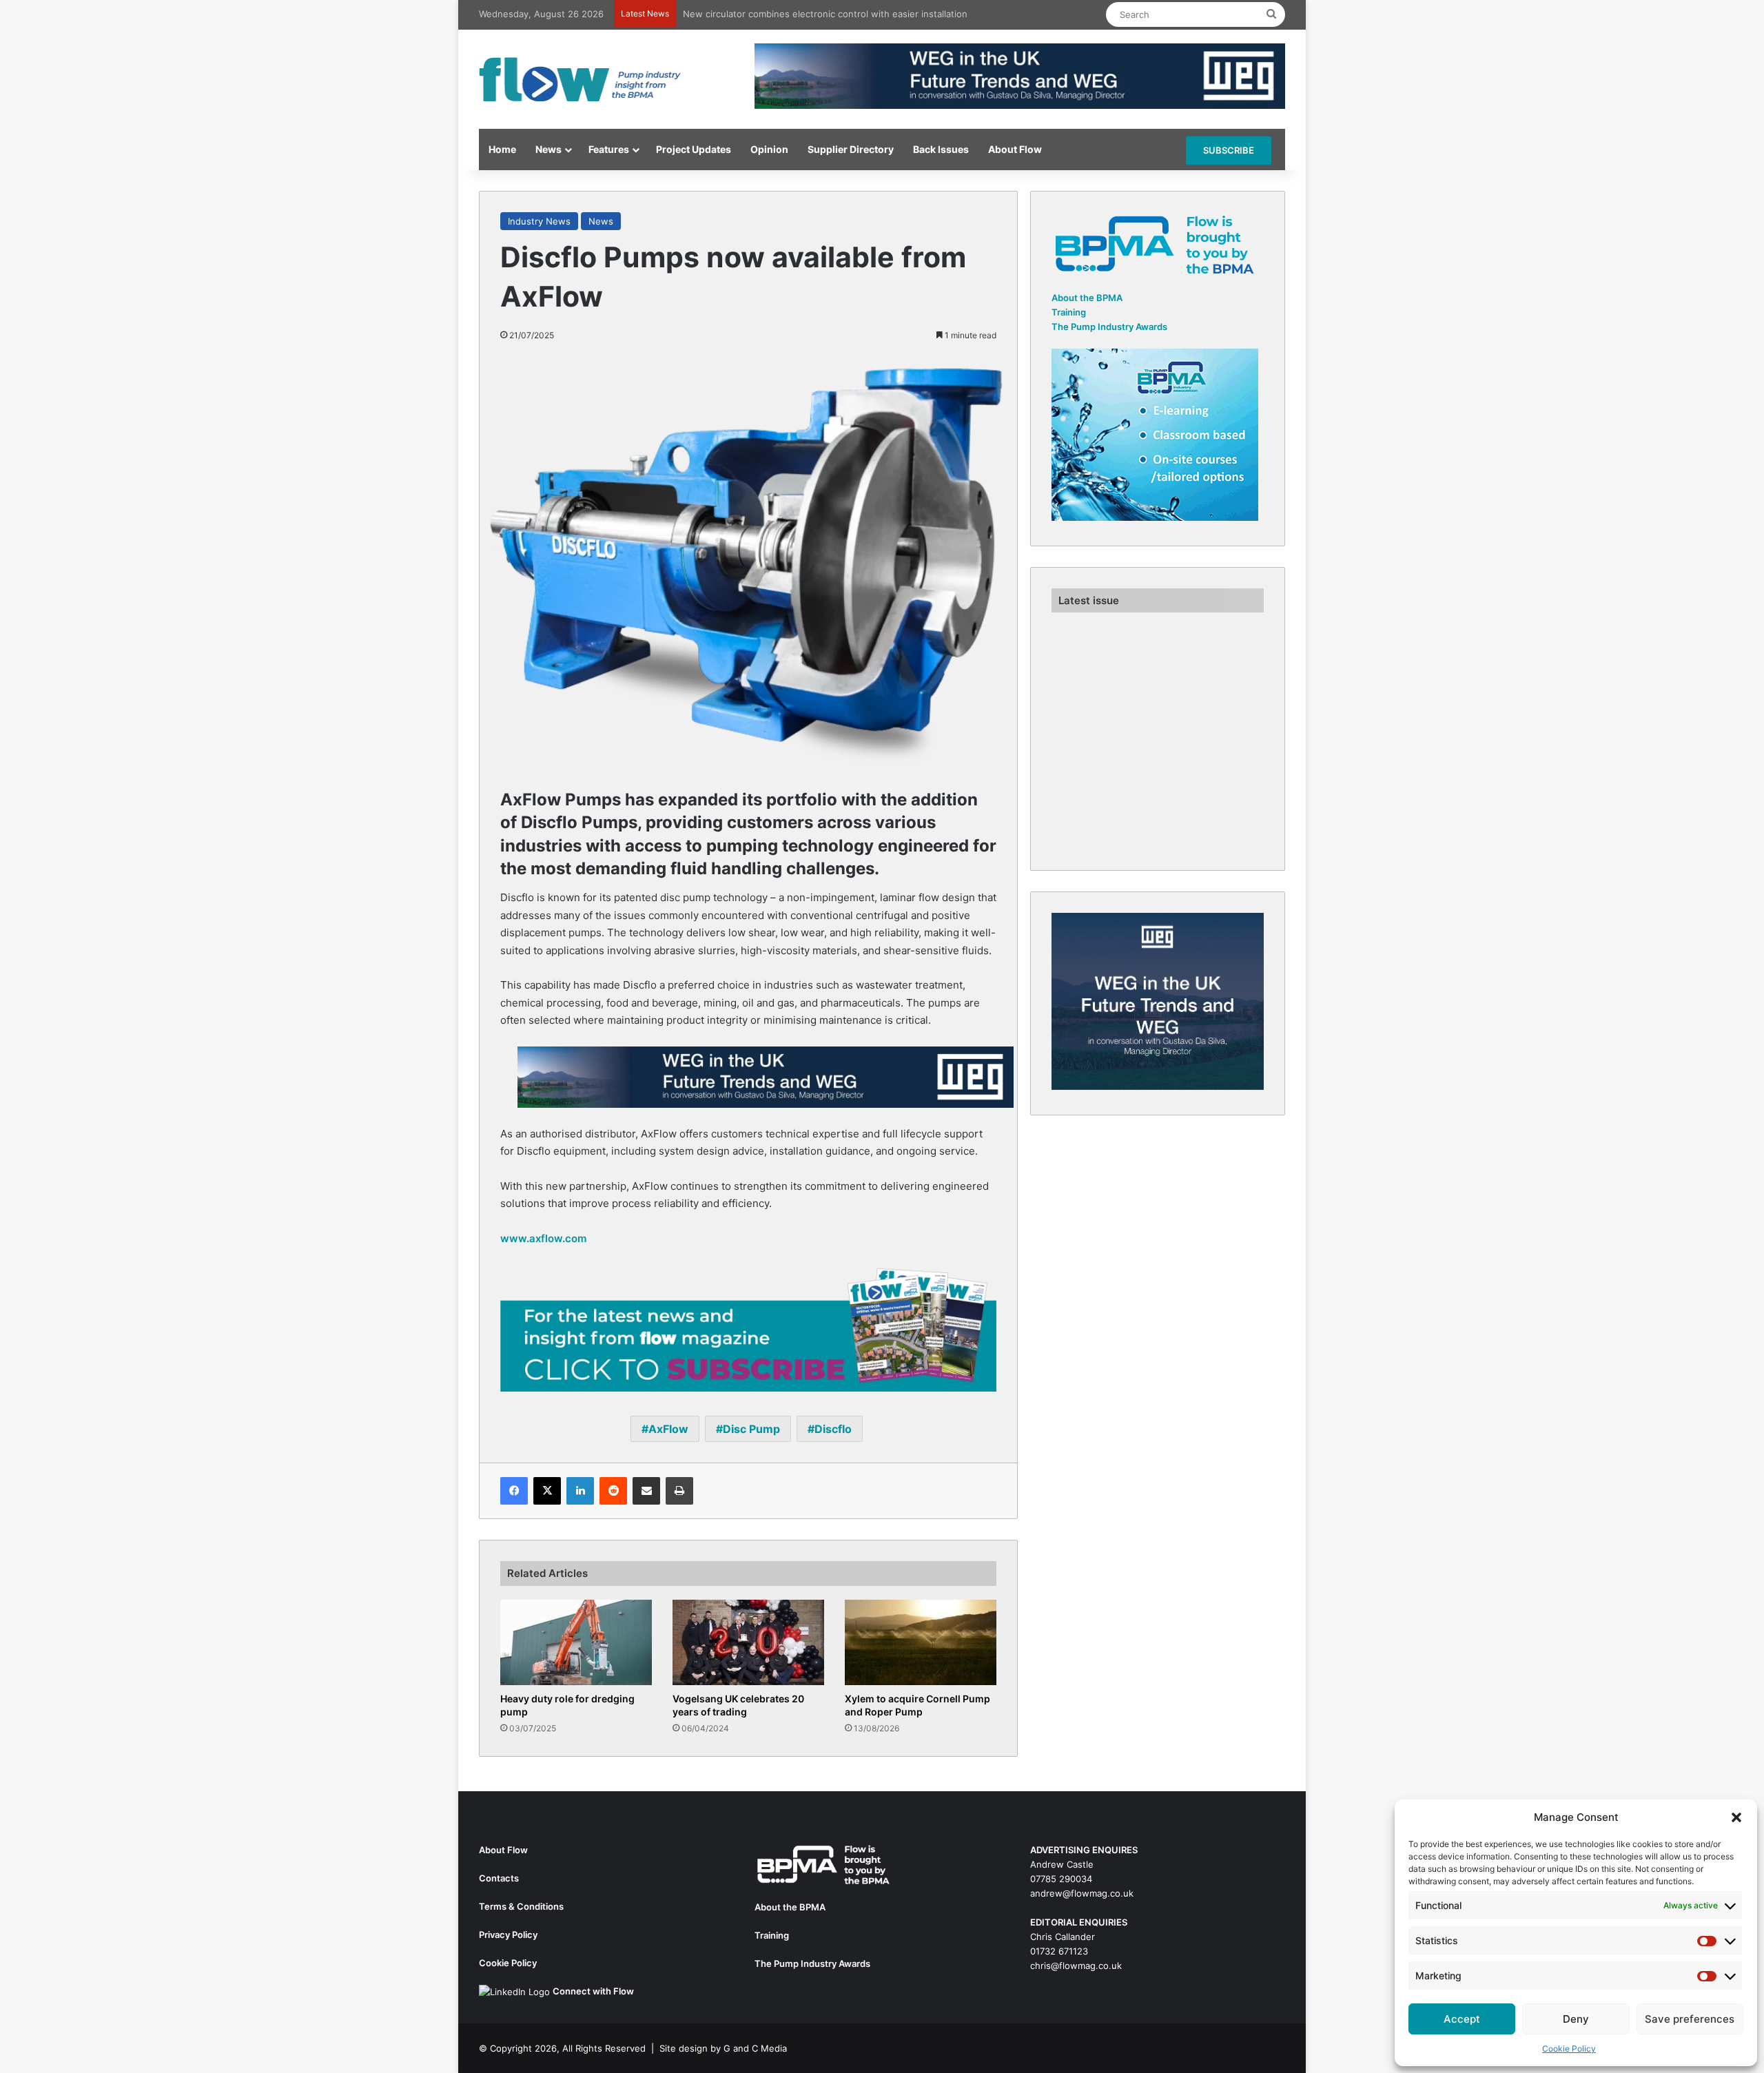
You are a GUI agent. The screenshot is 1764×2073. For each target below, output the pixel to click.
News (548, 149)
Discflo (833, 1429)
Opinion (769, 149)
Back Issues (941, 149)
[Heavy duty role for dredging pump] (576, 1642)
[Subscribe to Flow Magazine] (748, 1329)
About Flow (1015, 149)
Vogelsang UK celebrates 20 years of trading (738, 1705)
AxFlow (668, 1429)
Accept (1462, 2019)
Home (502, 149)
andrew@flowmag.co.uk (1082, 1893)
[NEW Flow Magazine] (582, 79)
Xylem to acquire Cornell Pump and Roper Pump (917, 1705)
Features (609, 149)
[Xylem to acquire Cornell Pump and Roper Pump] (921, 1642)
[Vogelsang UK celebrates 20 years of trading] (748, 1642)
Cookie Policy (1569, 2049)
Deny (1576, 2019)
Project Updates (694, 149)
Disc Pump (751, 1429)
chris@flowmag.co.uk (1076, 1966)
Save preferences (1690, 2019)
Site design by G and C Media (723, 2048)
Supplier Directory (851, 149)
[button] (1736, 1817)
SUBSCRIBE (1229, 150)
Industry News (539, 221)
